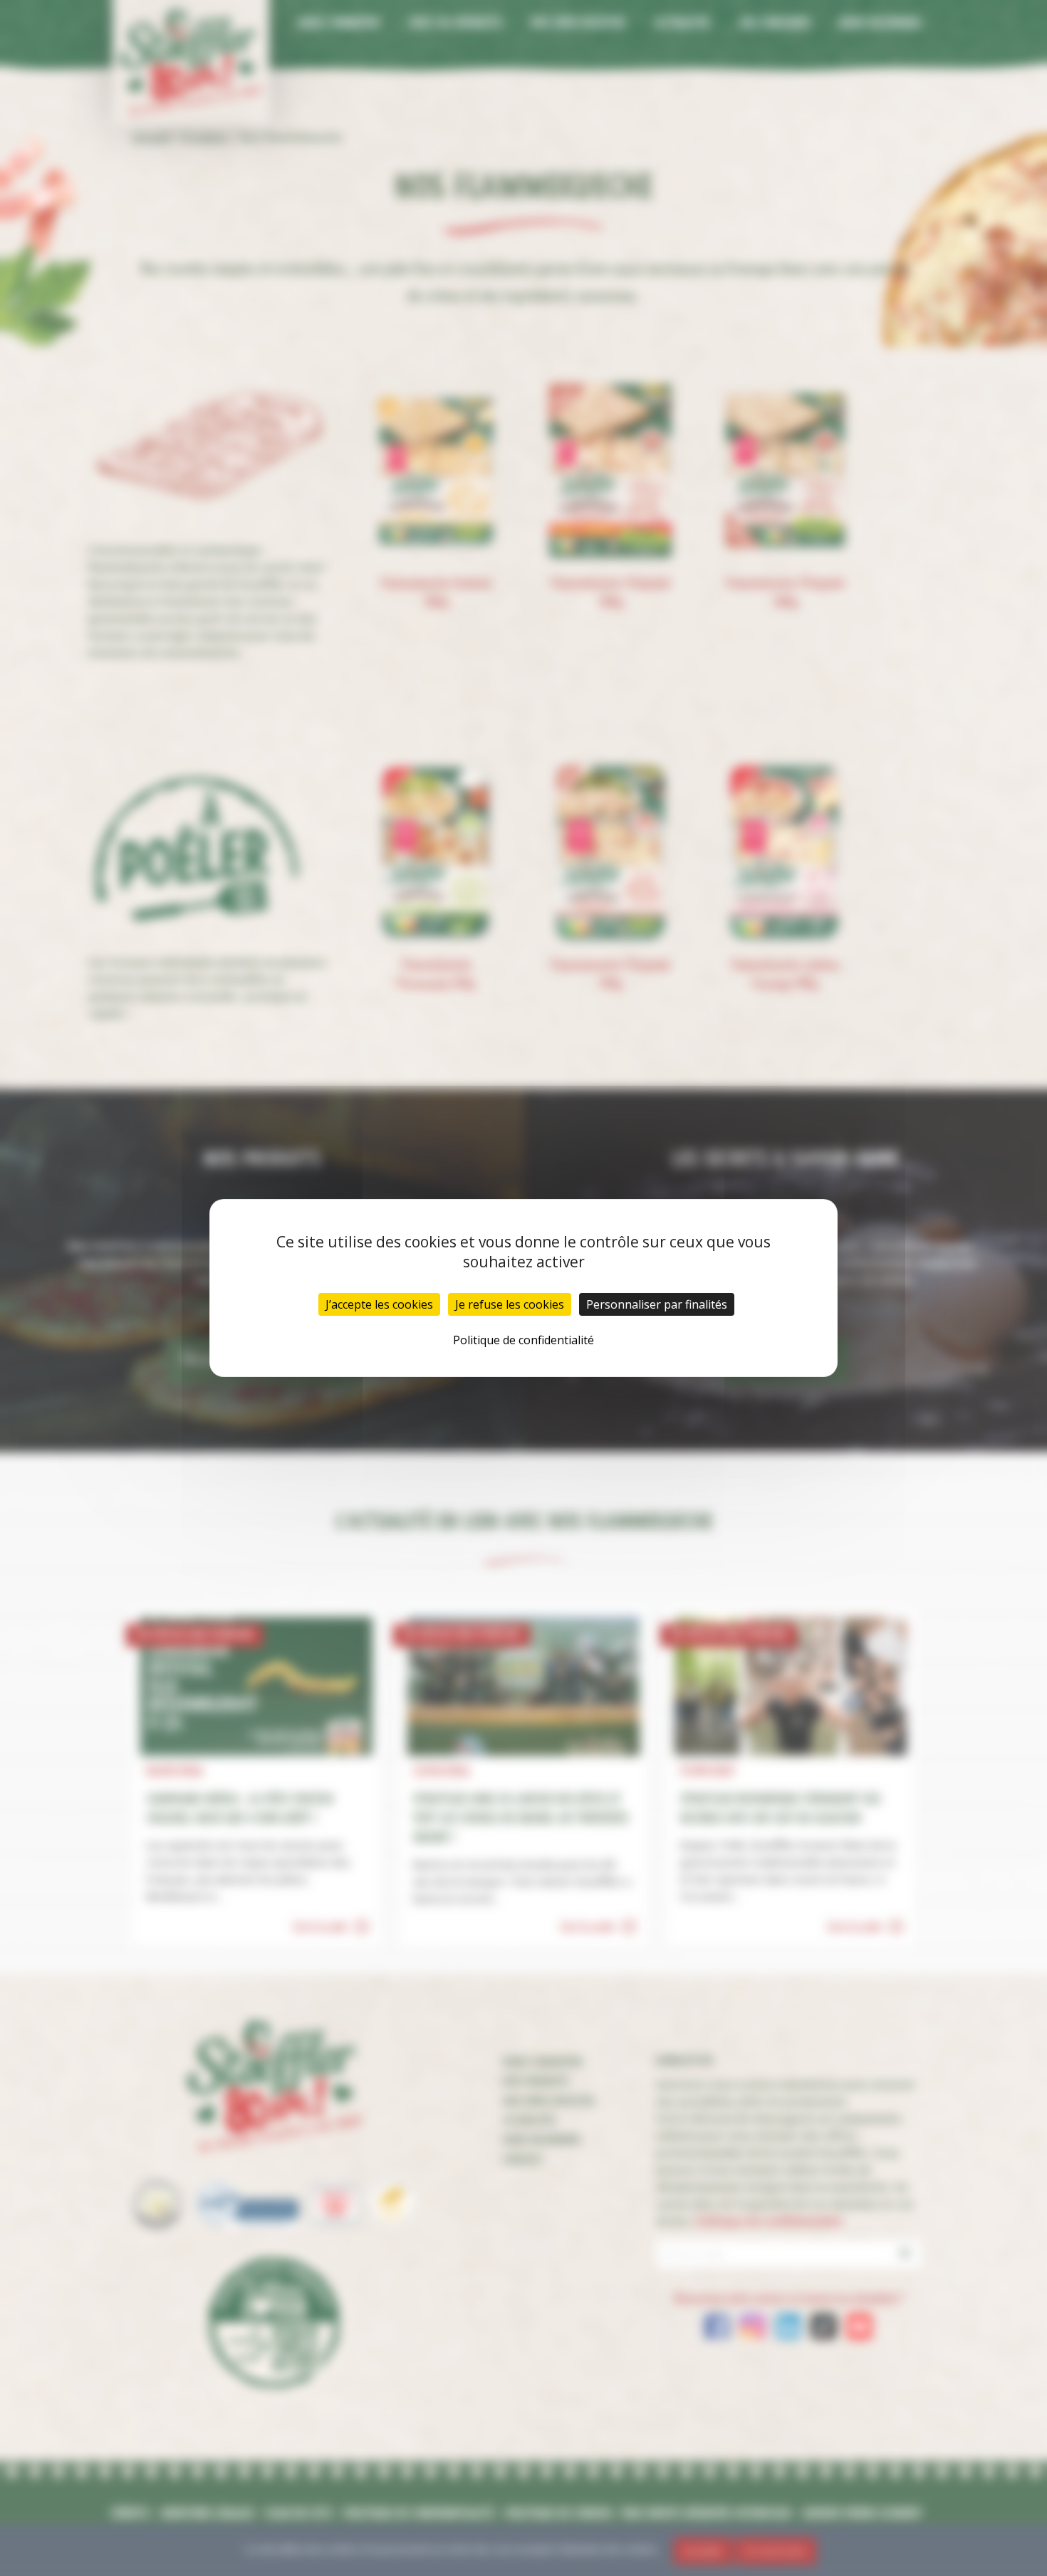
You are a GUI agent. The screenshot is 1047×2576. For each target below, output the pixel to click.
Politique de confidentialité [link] (523, 1340)
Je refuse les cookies (510, 1304)
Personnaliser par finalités (657, 1304)
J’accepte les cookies (379, 1304)
